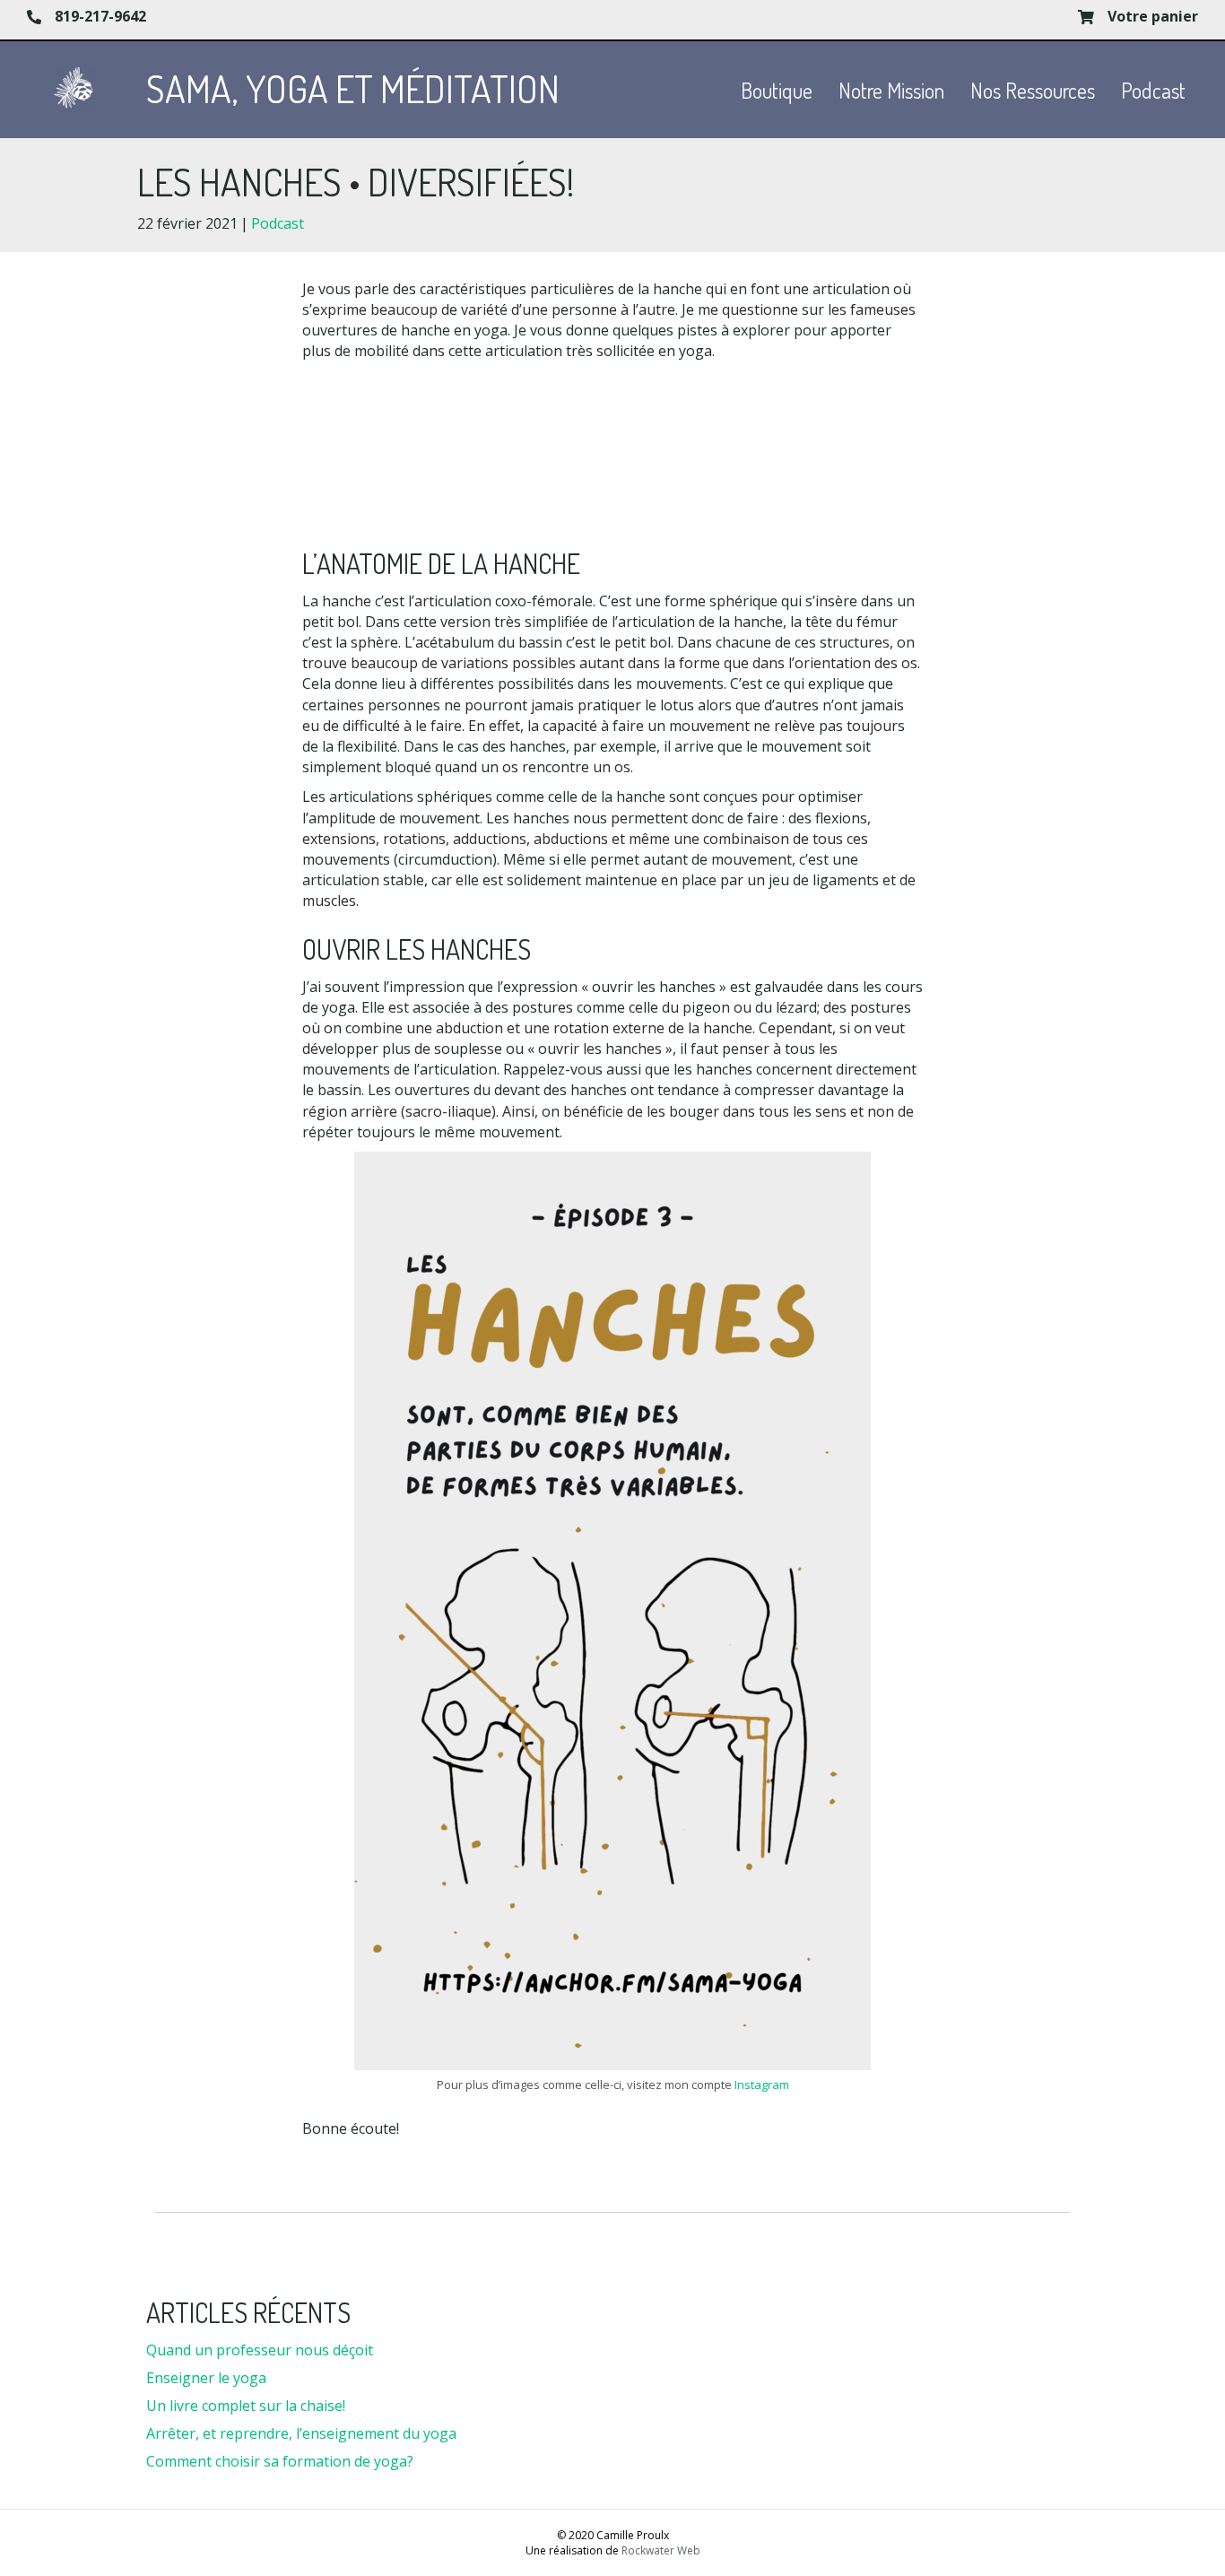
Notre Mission (891, 90)
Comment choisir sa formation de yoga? (280, 2461)
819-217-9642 (100, 16)
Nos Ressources (1033, 90)
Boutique (777, 90)
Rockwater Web (661, 2550)
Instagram (762, 2084)
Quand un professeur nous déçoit (260, 2350)
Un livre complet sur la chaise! (246, 2406)
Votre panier (1153, 16)
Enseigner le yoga (206, 2378)
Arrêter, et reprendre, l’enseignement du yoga (301, 2433)
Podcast (1153, 90)
